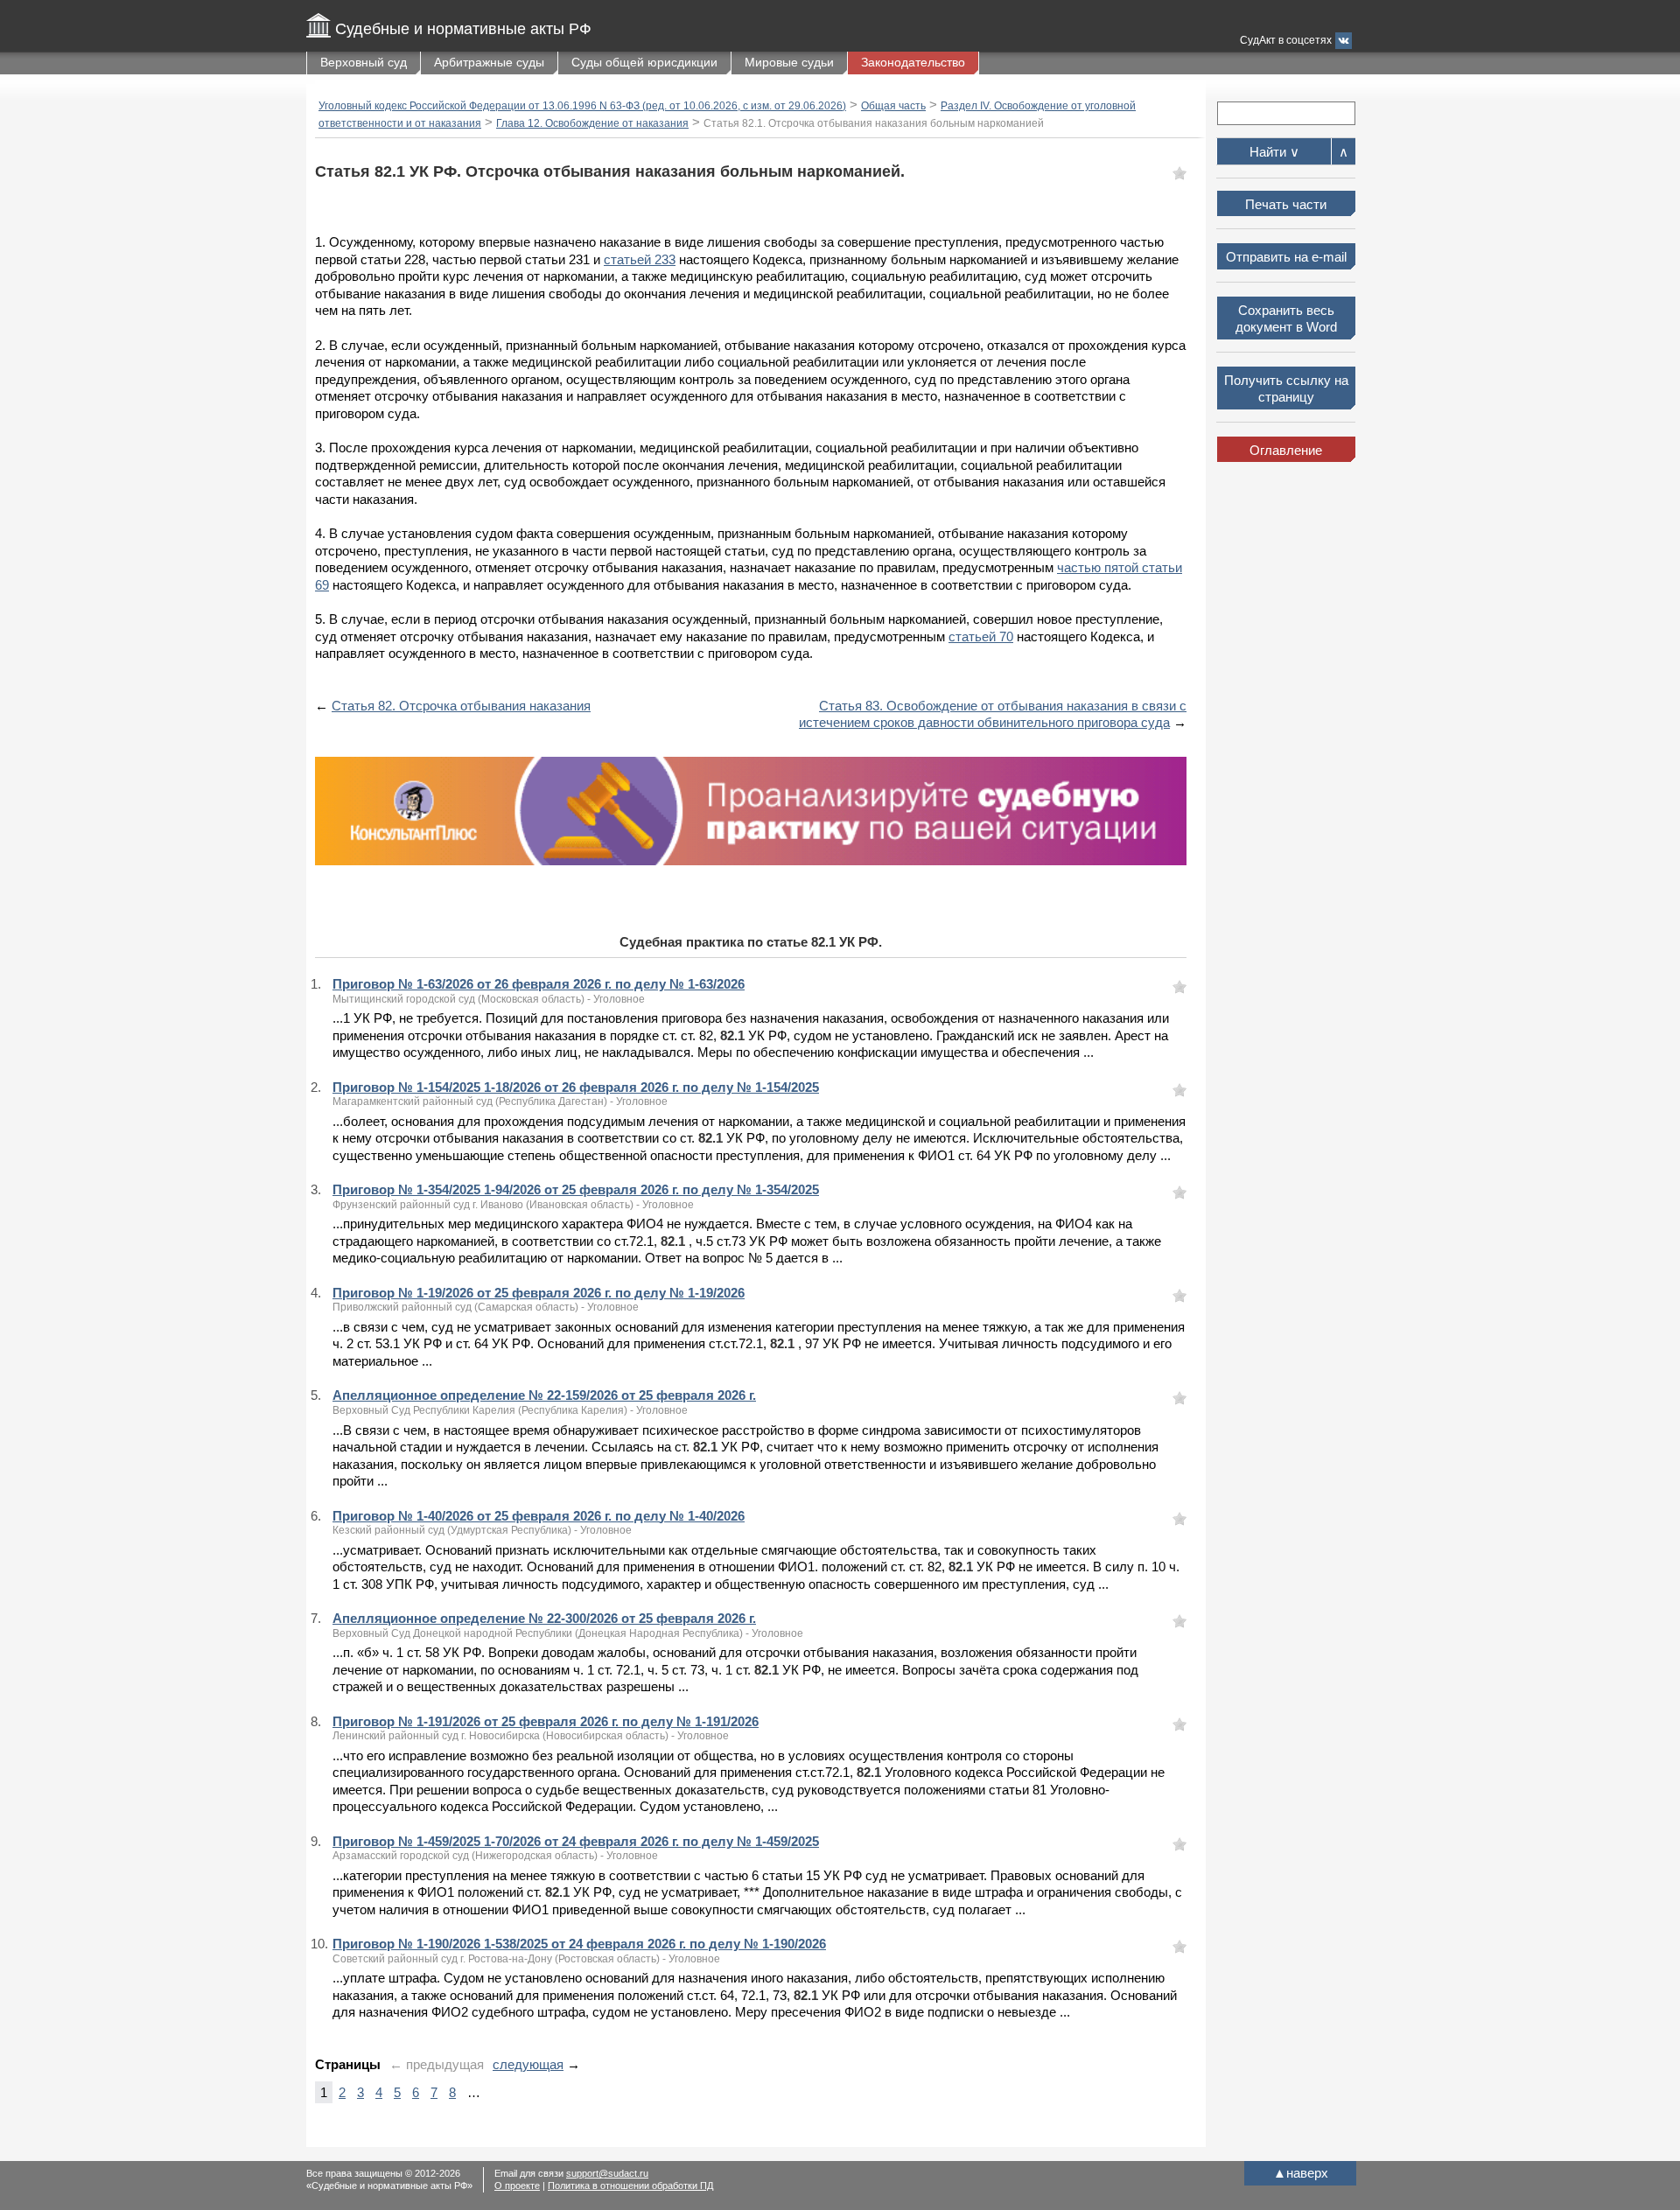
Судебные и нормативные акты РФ (463, 29)
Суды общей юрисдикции (644, 62)
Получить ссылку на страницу (1286, 389)
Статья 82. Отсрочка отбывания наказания (461, 706)
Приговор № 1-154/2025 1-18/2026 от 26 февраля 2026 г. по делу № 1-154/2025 (576, 1087)
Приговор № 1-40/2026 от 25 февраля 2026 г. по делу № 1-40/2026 (539, 1516)
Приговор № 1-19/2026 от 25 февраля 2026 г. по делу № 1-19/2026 (539, 1293)
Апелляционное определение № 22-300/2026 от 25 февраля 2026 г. (544, 1618)
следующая (528, 2064)
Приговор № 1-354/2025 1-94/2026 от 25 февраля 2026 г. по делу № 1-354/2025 (576, 1189)
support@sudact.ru (607, 2173)
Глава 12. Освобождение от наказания (592, 123)
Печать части (1286, 204)
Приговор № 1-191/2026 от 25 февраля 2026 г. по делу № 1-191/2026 (546, 1721)
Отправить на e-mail (1286, 257)
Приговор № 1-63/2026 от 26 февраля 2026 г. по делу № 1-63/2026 (539, 984)
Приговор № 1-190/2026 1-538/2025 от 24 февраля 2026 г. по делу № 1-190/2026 (579, 1944)
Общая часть (893, 106)
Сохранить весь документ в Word (1286, 319)
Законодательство (913, 62)
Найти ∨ (1274, 152)
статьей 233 (640, 259)
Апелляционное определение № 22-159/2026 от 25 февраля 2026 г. (544, 1395)
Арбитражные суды (489, 62)
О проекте (517, 2186)
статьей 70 (981, 636)
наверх (1301, 2173)
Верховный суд (364, 62)
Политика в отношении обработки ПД (630, 2186)
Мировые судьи (789, 62)
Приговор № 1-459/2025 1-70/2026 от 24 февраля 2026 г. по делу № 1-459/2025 (576, 1841)
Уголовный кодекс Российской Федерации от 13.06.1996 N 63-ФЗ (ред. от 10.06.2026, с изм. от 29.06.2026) (582, 106)
